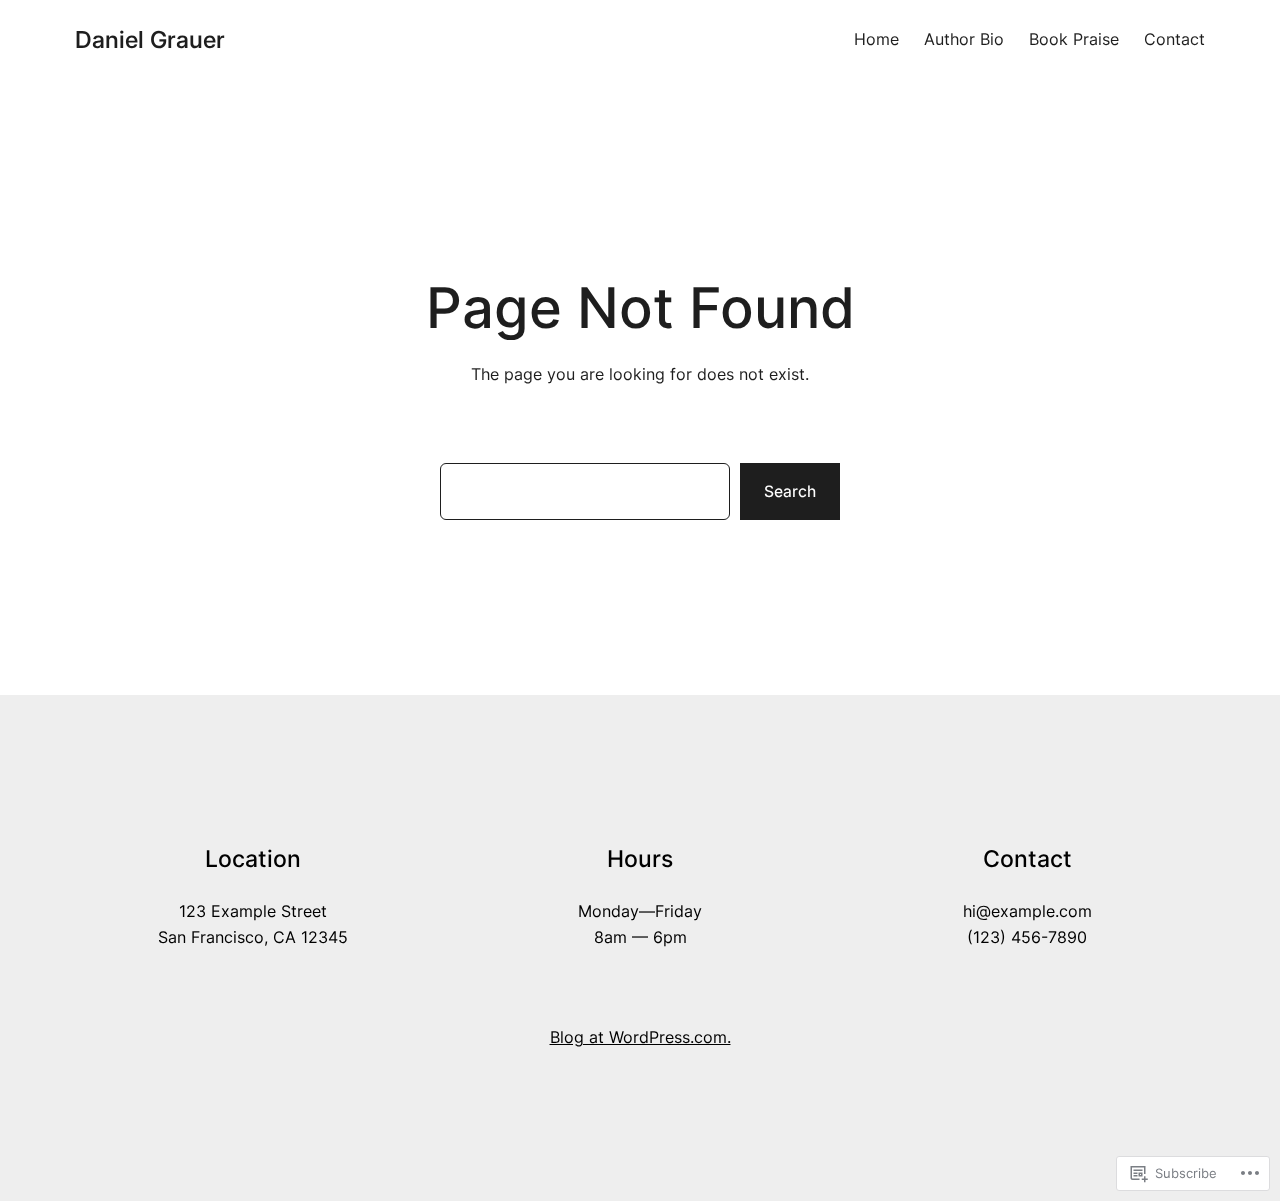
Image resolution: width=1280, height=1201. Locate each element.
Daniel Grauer (150, 39)
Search (790, 491)
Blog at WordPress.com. (640, 1037)
